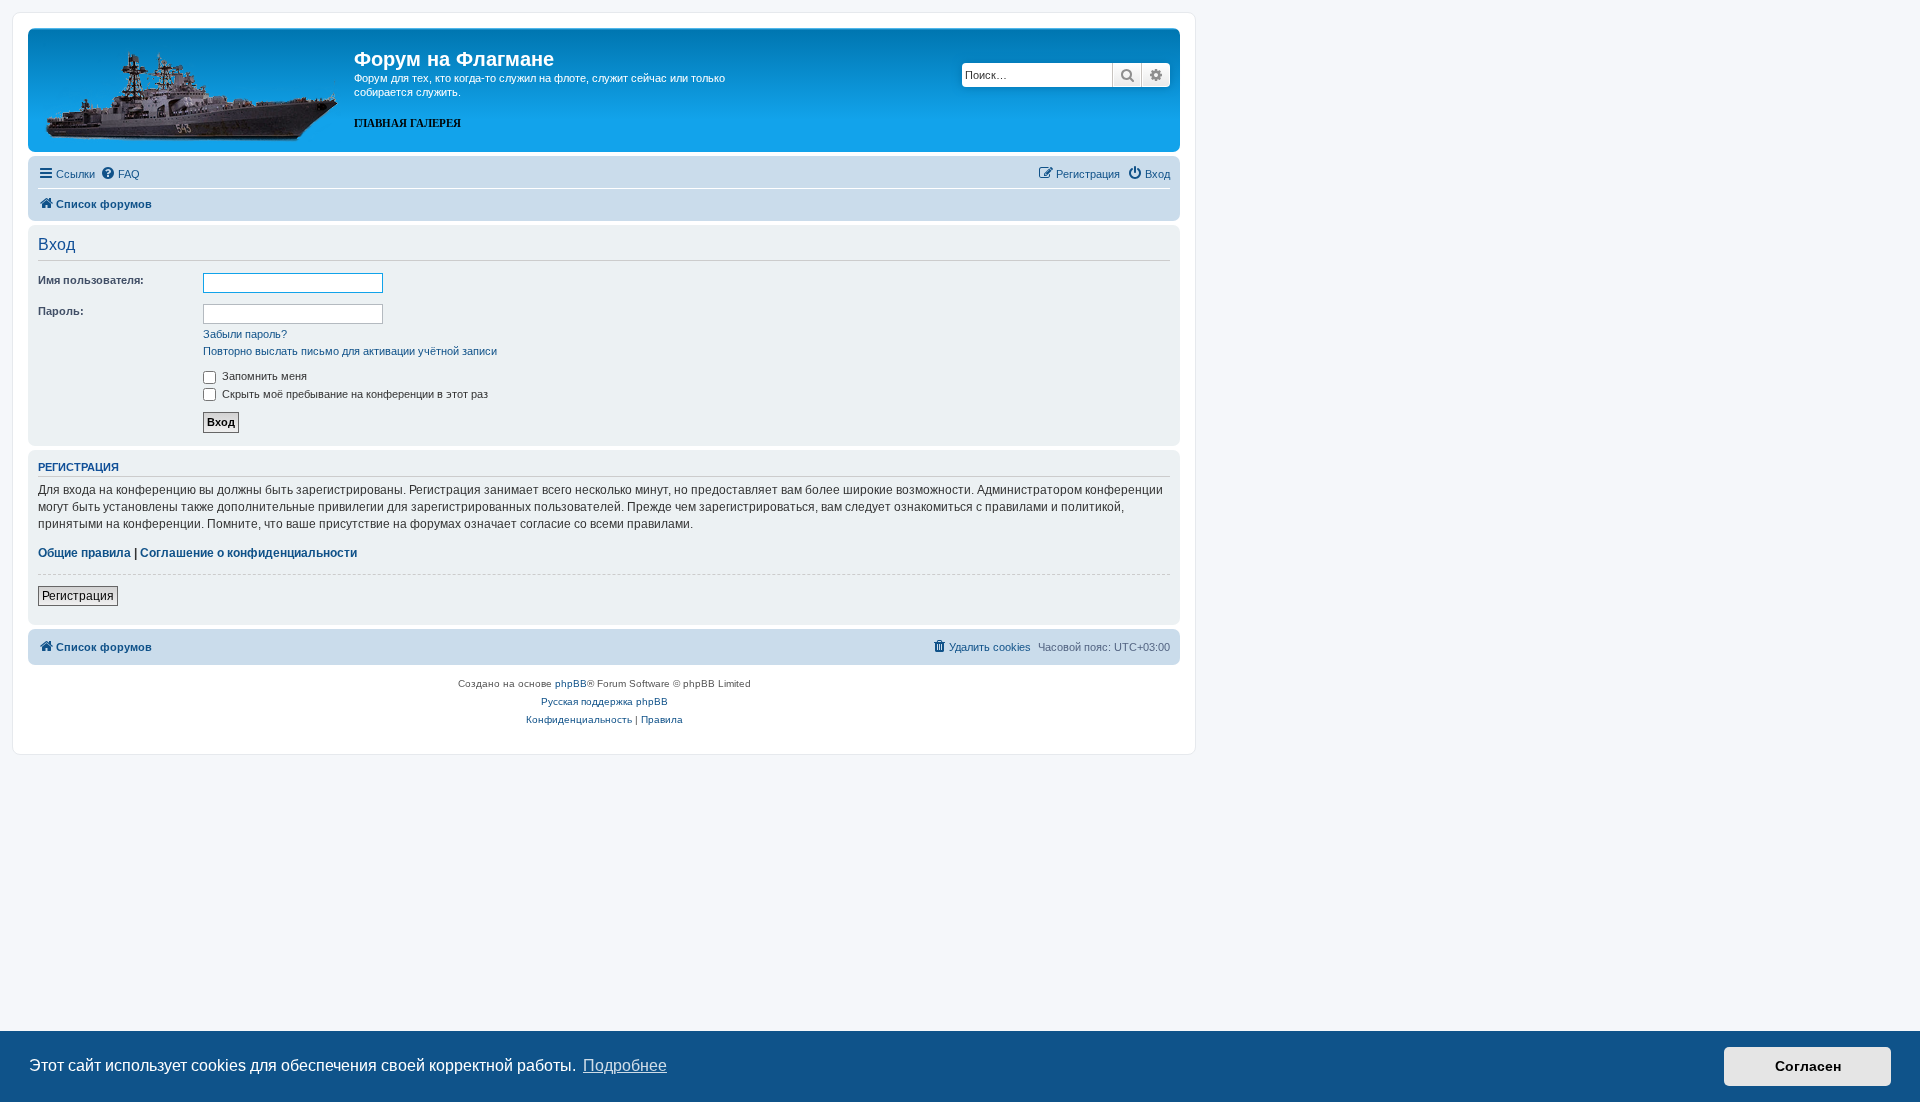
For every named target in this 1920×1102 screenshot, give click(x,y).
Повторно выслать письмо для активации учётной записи (350, 351)
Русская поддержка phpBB (604, 701)
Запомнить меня (263, 376)
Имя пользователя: (91, 280)
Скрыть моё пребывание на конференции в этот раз (353, 394)
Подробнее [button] (625, 1065)
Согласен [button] (1808, 1066)
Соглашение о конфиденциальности (248, 553)
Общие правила (84, 553)
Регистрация (78, 596)
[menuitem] (120, 174)
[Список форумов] (193, 88)
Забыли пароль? (245, 334)
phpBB (571, 683)
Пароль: (61, 311)
